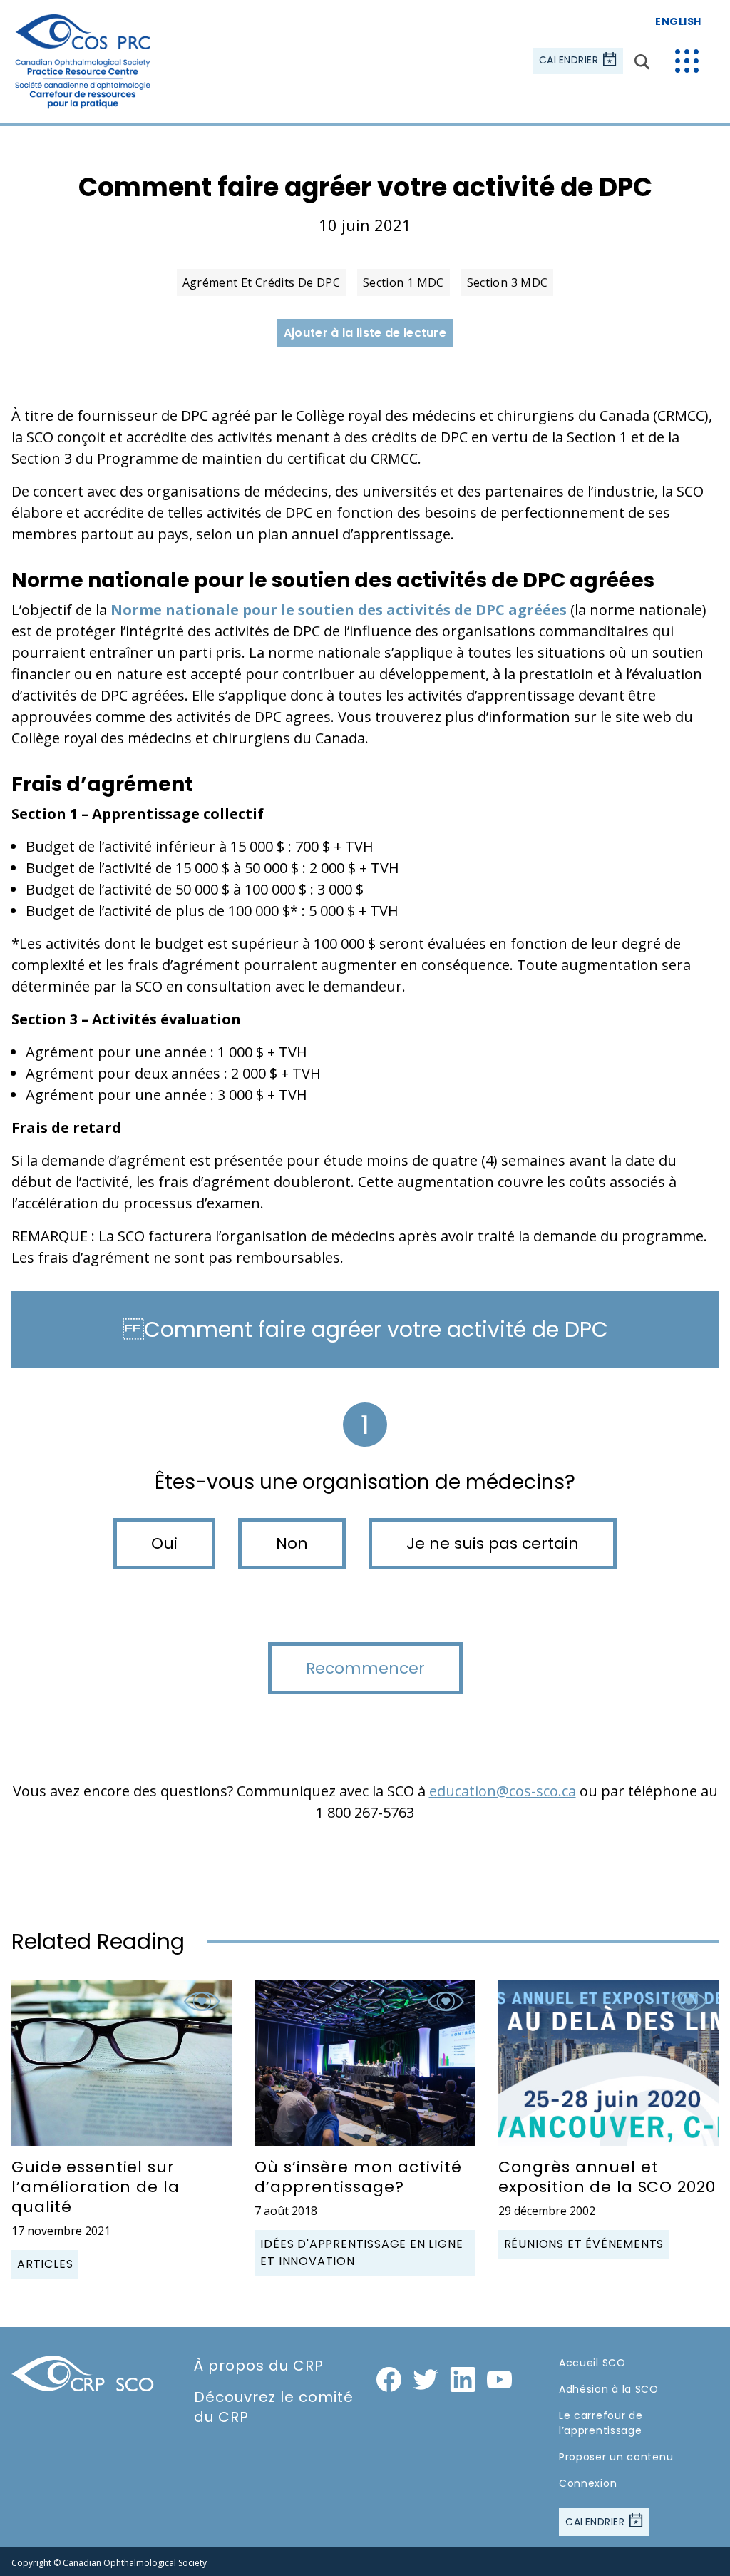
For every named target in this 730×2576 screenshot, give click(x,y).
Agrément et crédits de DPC (261, 282)
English (678, 21)
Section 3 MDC (508, 282)
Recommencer (365, 1668)
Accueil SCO (592, 2363)
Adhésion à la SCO (609, 2389)
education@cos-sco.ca (503, 1791)
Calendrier (570, 61)
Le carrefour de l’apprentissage (601, 2423)
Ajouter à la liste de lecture (365, 333)
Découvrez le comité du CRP (274, 2407)
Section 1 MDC (403, 282)
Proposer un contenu (616, 2457)
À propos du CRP (259, 2366)
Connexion (588, 2483)
